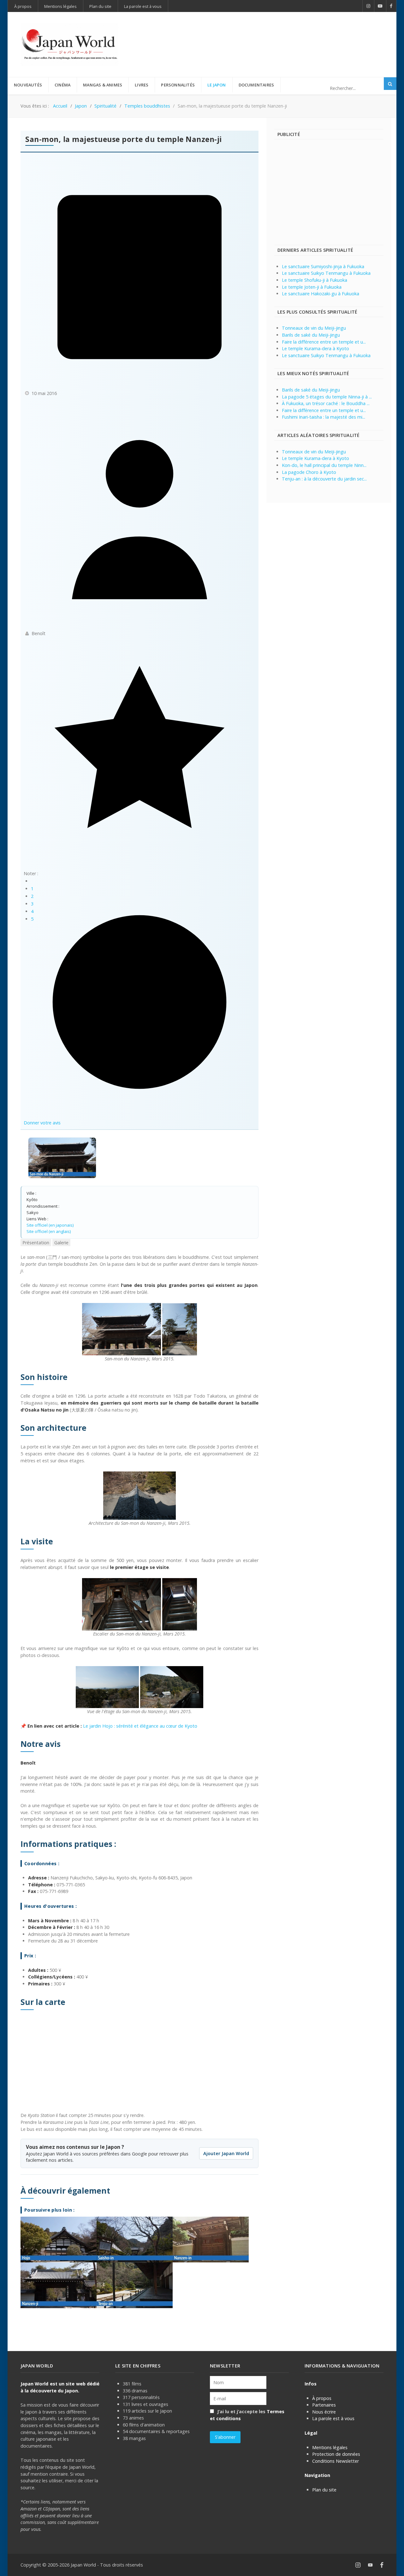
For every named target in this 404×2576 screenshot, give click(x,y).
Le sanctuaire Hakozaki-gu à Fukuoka (321, 294)
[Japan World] (69, 44)
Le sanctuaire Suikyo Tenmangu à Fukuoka (326, 273)
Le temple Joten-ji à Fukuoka (312, 287)
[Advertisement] (269, 34)
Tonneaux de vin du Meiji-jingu (314, 328)
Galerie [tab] (61, 1243)
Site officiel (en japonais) (50, 1225)
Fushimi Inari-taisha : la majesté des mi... (324, 417)
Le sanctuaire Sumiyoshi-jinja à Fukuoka (323, 266)
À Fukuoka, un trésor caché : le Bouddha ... (326, 403)
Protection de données (336, 2454)
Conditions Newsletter (336, 2461)
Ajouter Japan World (226, 2153)
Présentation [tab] (36, 1243)
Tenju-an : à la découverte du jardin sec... (324, 479)
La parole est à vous (333, 2418)
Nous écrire (324, 2412)
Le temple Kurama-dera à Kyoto (315, 348)
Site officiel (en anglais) (49, 1231)
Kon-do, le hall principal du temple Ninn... (324, 465)
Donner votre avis (42, 1123)
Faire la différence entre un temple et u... (324, 342)
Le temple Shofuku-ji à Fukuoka (315, 280)
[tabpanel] (140, 1781)
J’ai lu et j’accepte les (247, 2415)
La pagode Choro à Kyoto (309, 472)
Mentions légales (330, 2447)
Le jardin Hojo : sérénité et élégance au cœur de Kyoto (140, 1726)
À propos (322, 2398)
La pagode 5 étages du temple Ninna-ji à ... (327, 397)
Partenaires (324, 2405)
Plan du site (324, 2490)
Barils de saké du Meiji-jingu (311, 335)
